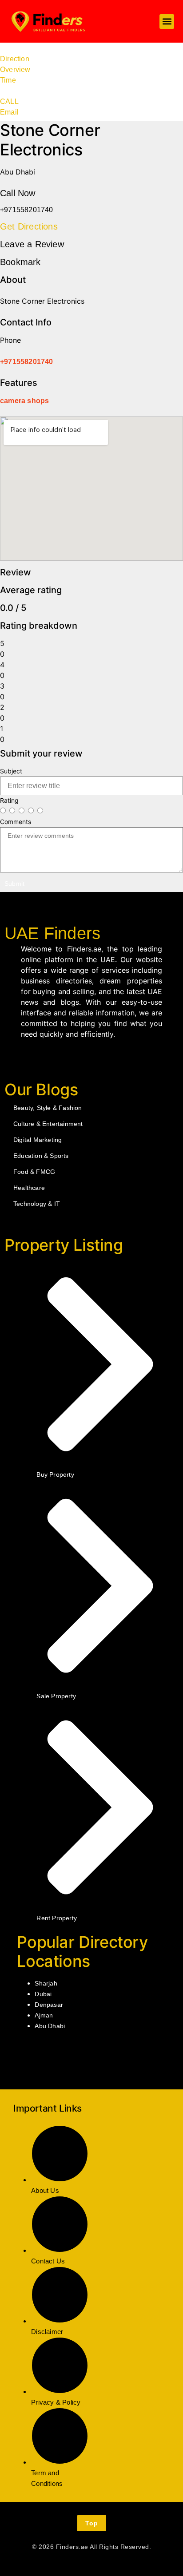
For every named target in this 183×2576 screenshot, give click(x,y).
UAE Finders (52, 933)
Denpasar (49, 2005)
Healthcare (29, 1188)
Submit (14, 884)
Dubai (43, 1994)
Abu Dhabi (50, 2026)
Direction (15, 59)
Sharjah (46, 1983)
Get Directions (29, 226)
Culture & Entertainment (48, 1124)
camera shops (24, 401)
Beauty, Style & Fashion (48, 1108)
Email (9, 112)
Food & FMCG (34, 1172)
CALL (9, 101)
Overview (15, 69)
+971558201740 (27, 362)
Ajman (44, 2015)
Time (8, 80)
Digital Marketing (38, 1140)
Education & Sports (41, 1156)
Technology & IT (37, 1204)
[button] (167, 22)
